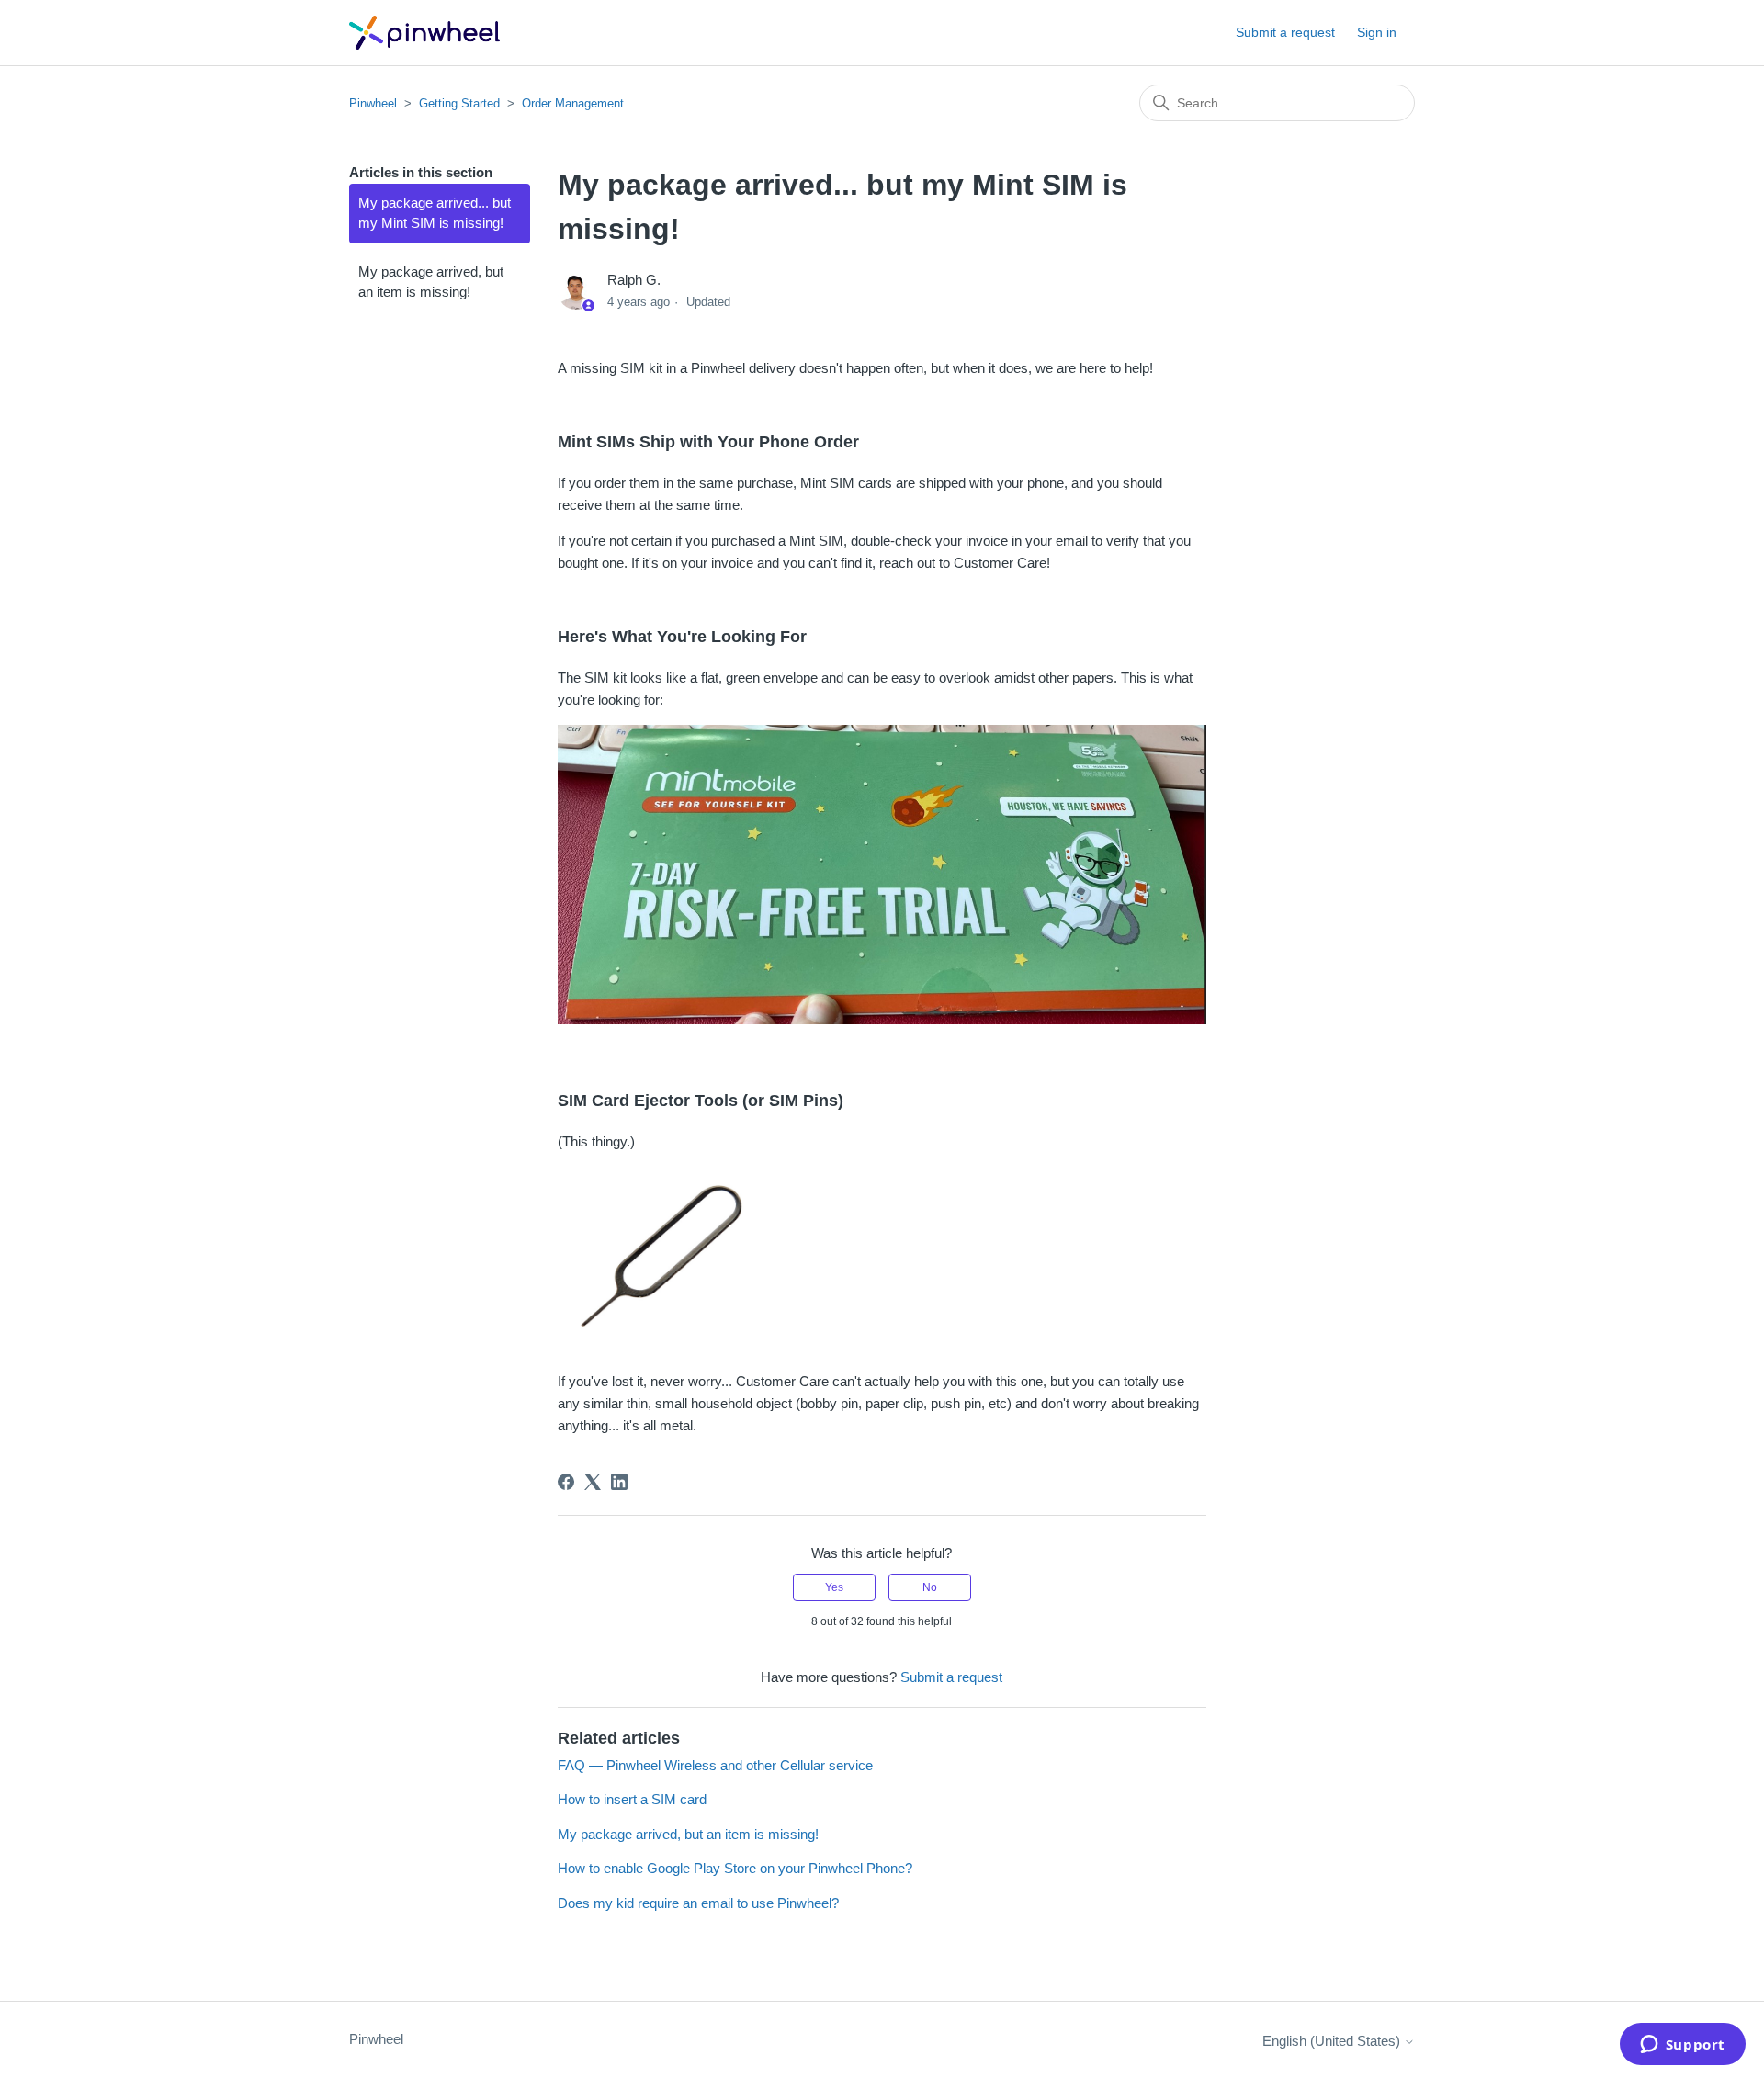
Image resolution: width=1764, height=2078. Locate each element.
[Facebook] (566, 1482)
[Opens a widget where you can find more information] (1682, 2046)
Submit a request (1285, 32)
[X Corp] (593, 1482)
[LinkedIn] (619, 1482)
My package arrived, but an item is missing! (431, 282)
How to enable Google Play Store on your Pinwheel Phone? (735, 1868)
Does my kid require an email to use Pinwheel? (698, 1903)
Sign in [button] (1377, 32)
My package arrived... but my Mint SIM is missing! (435, 213)
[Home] (424, 33)
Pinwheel (373, 103)
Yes (834, 1587)
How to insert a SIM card (632, 1799)
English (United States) (1333, 2041)
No (930, 1587)
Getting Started (459, 103)
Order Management (573, 103)
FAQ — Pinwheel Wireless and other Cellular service (715, 1765)
